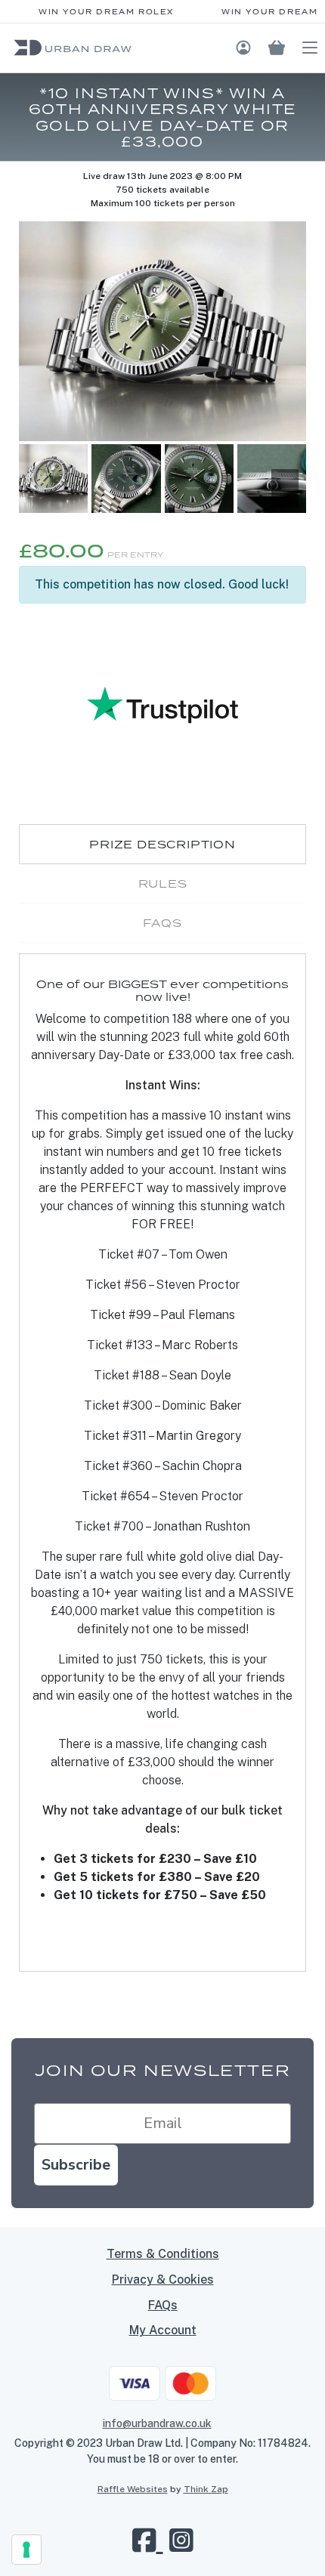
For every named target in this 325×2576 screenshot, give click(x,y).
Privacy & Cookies (163, 2279)
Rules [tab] (163, 883)
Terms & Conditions (163, 2254)
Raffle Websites (133, 2489)
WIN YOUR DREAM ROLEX (100, 12)
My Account (163, 2330)
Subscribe (76, 2165)
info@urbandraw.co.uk (157, 2423)
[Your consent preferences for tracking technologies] (26, 2550)
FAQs (163, 2305)
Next (285, 488)
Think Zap (206, 2489)
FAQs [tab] (162, 923)
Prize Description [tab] (162, 844)
